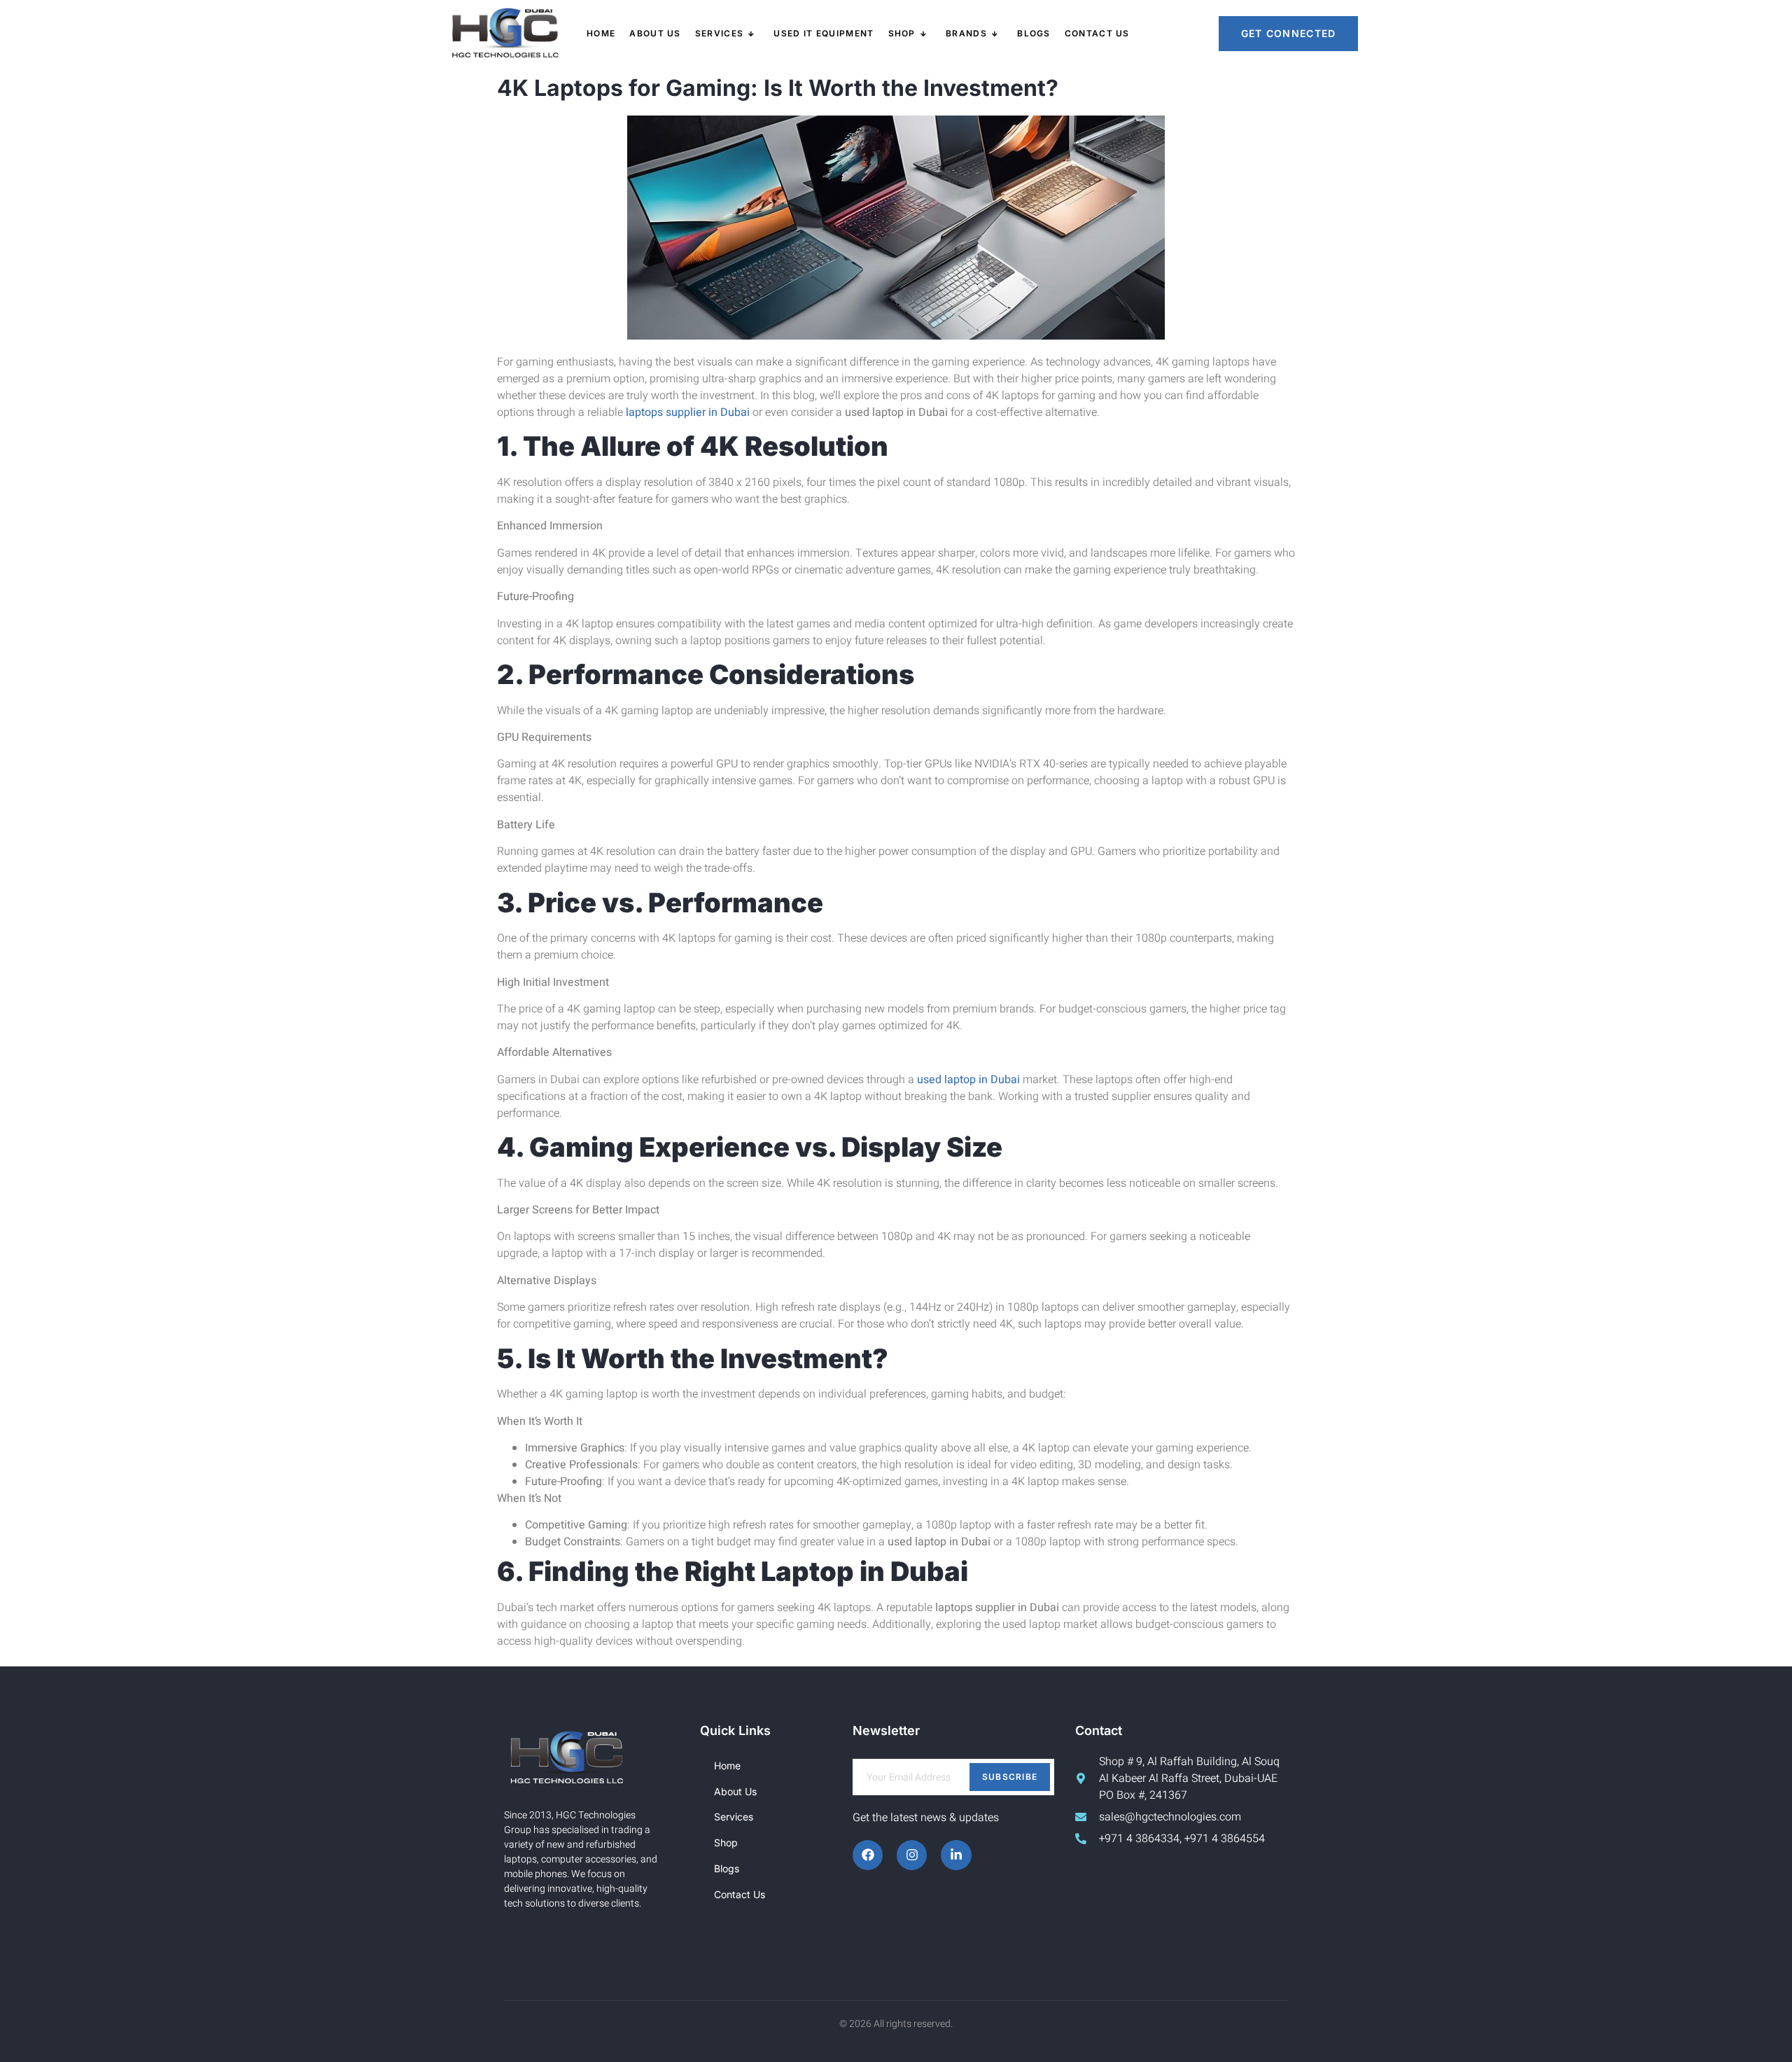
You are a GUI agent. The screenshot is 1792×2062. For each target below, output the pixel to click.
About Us (655, 33)
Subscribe (1010, 1777)
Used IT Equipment (824, 33)
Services (719, 33)
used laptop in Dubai (968, 1080)
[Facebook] (868, 1855)
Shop (902, 33)
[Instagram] (912, 1855)
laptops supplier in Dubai (688, 412)
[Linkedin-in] (956, 1855)
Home (601, 33)
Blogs (1034, 33)
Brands (966, 33)
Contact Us (1097, 33)
